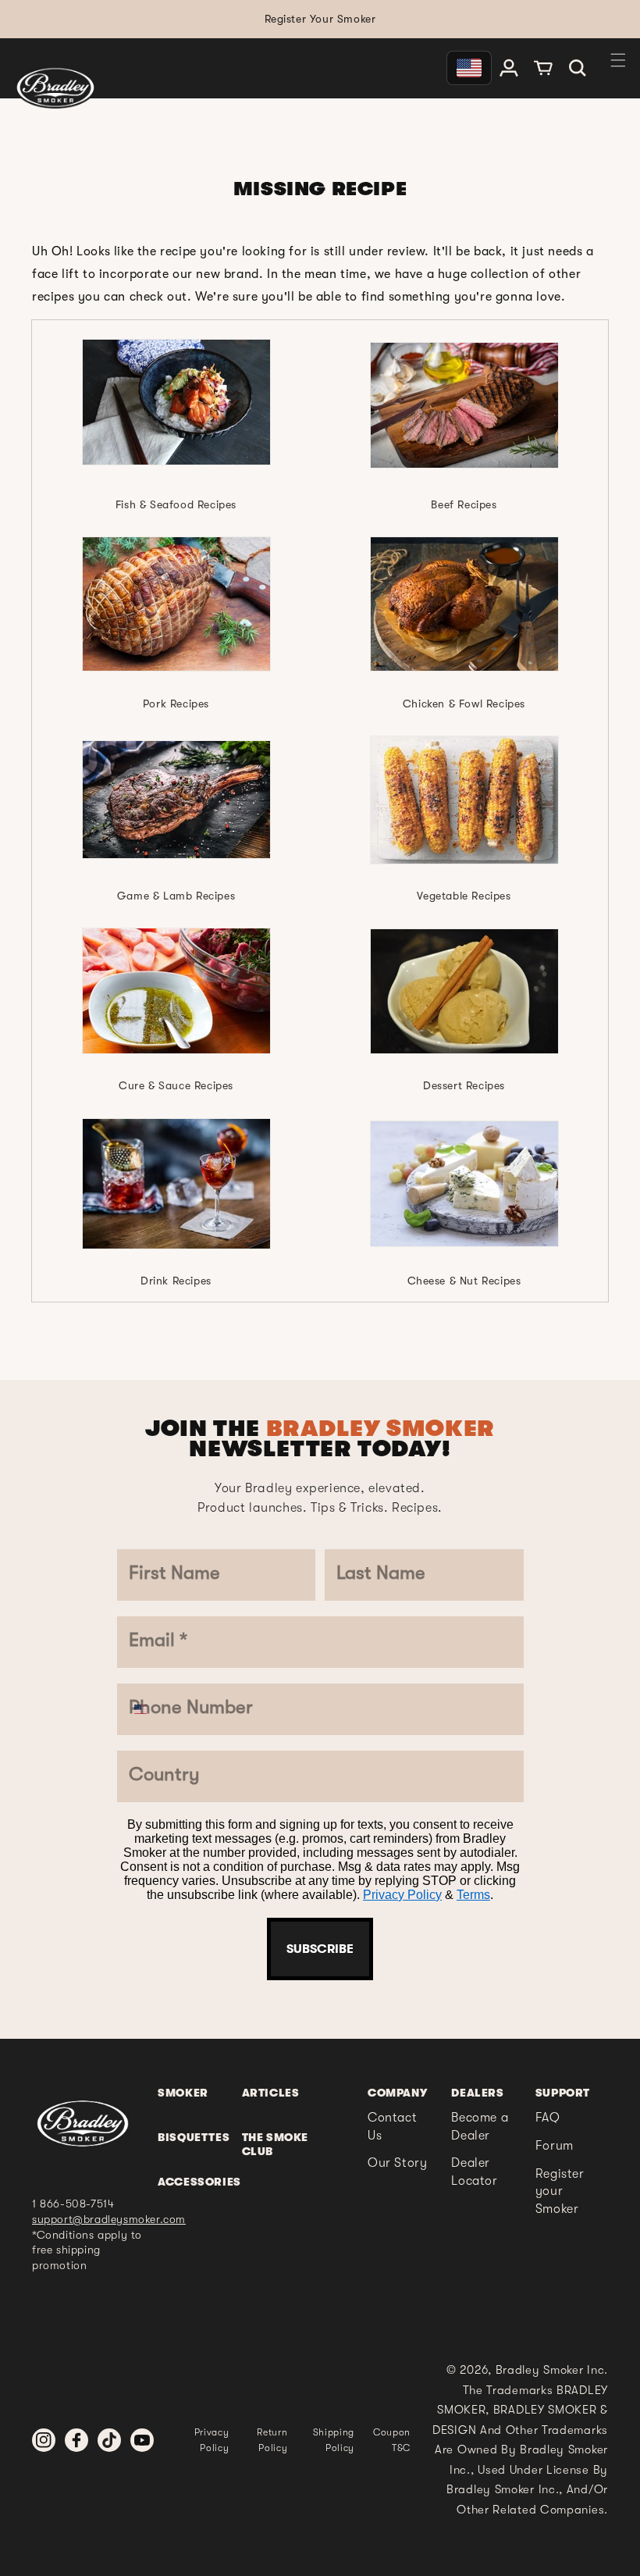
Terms (473, 1895)
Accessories (199, 2182)
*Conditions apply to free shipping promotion (87, 2250)
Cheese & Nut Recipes (464, 1281)
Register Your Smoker (320, 19)
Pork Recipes (176, 704)
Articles (271, 2093)
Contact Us (392, 2126)
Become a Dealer (480, 2126)
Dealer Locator (474, 2172)
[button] (578, 68)
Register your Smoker (560, 2191)
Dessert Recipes (464, 1085)
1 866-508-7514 (73, 2204)
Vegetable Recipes (464, 896)
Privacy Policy (402, 1895)
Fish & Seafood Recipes (176, 504)
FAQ (548, 2118)
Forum (555, 2146)
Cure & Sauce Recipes (176, 1085)
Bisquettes (194, 2137)
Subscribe (320, 1949)
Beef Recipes (464, 504)
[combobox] (152, 1709)
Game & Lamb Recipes (176, 896)
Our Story (397, 2163)
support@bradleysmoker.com (109, 2219)
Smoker (183, 2093)
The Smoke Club (275, 2144)
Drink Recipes (176, 1281)
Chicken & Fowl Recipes (464, 704)
